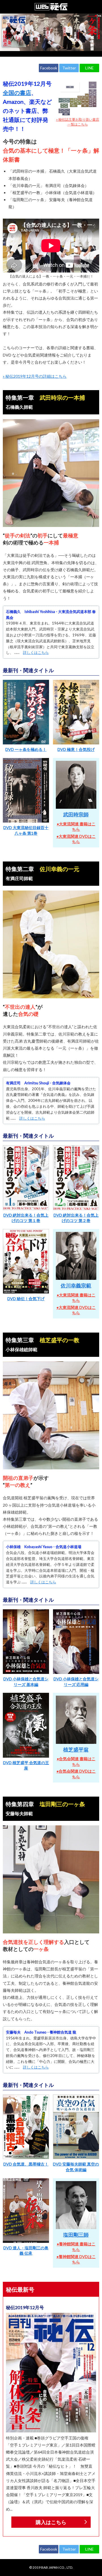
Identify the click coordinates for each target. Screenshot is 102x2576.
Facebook (49, 68)
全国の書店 (17, 93)
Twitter (69, 68)
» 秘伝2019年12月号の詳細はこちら (35, 376)
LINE (90, 68)
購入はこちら (51, 2522)
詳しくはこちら (36, 652)
